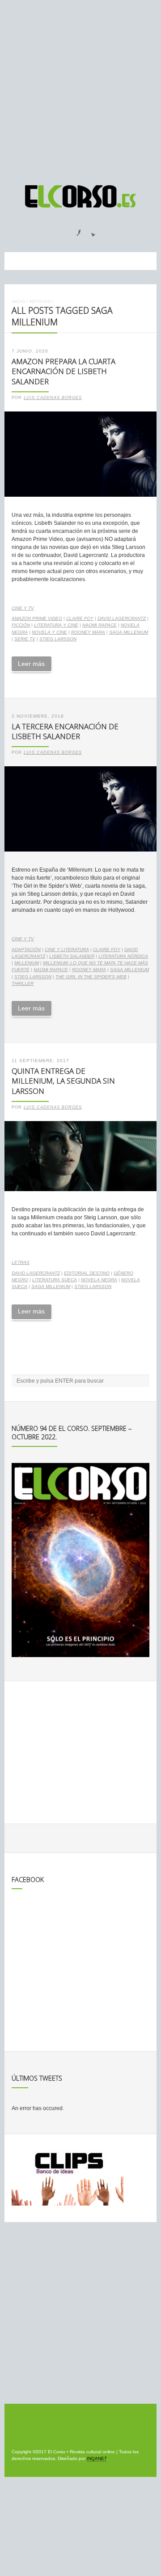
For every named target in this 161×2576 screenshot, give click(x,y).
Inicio (19, 301)
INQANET (97, 2458)
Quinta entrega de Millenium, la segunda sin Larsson (63, 1081)
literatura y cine (56, 625)
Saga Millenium (129, 632)
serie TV (25, 639)
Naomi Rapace (100, 625)
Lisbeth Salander (72, 956)
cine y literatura (67, 949)
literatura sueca (55, 1280)
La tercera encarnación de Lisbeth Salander (65, 731)
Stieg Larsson (58, 639)
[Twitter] (90, 230)
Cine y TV (23, 608)
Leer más (31, 664)
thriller (23, 983)
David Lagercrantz (122, 618)
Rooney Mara (88, 632)
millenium (27, 963)
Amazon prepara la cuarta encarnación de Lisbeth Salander (64, 371)
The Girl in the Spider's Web (91, 977)
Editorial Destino (87, 1273)
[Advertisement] (80, 88)
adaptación (26, 949)
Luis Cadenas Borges (53, 398)
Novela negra (99, 1280)
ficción (21, 625)
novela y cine (49, 632)
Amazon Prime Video (37, 618)
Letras (21, 1262)
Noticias (40, 301)
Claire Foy (80, 618)
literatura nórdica (123, 956)
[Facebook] (73, 230)
